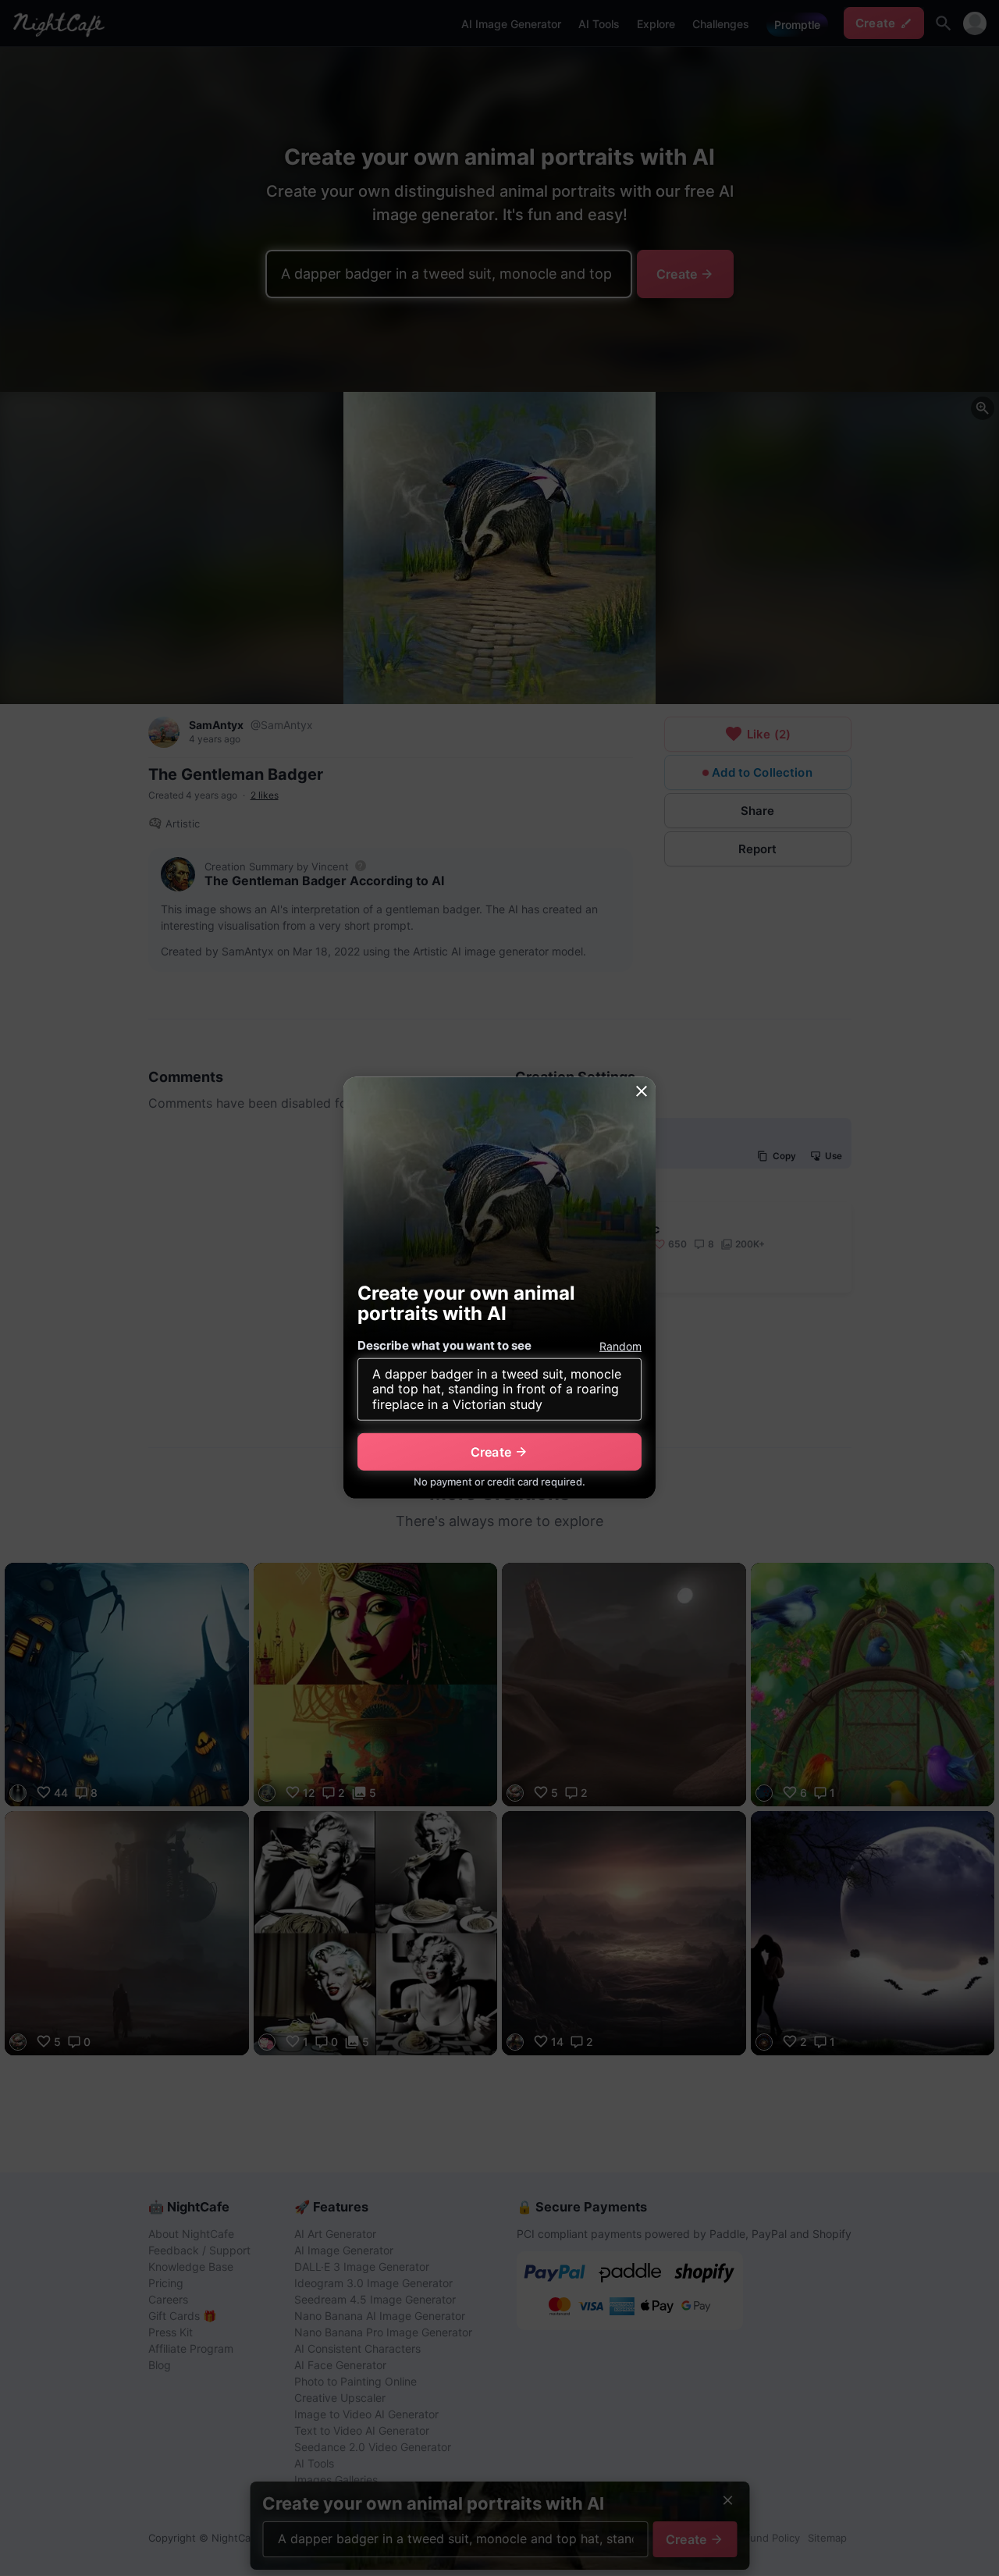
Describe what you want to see (444, 1345)
